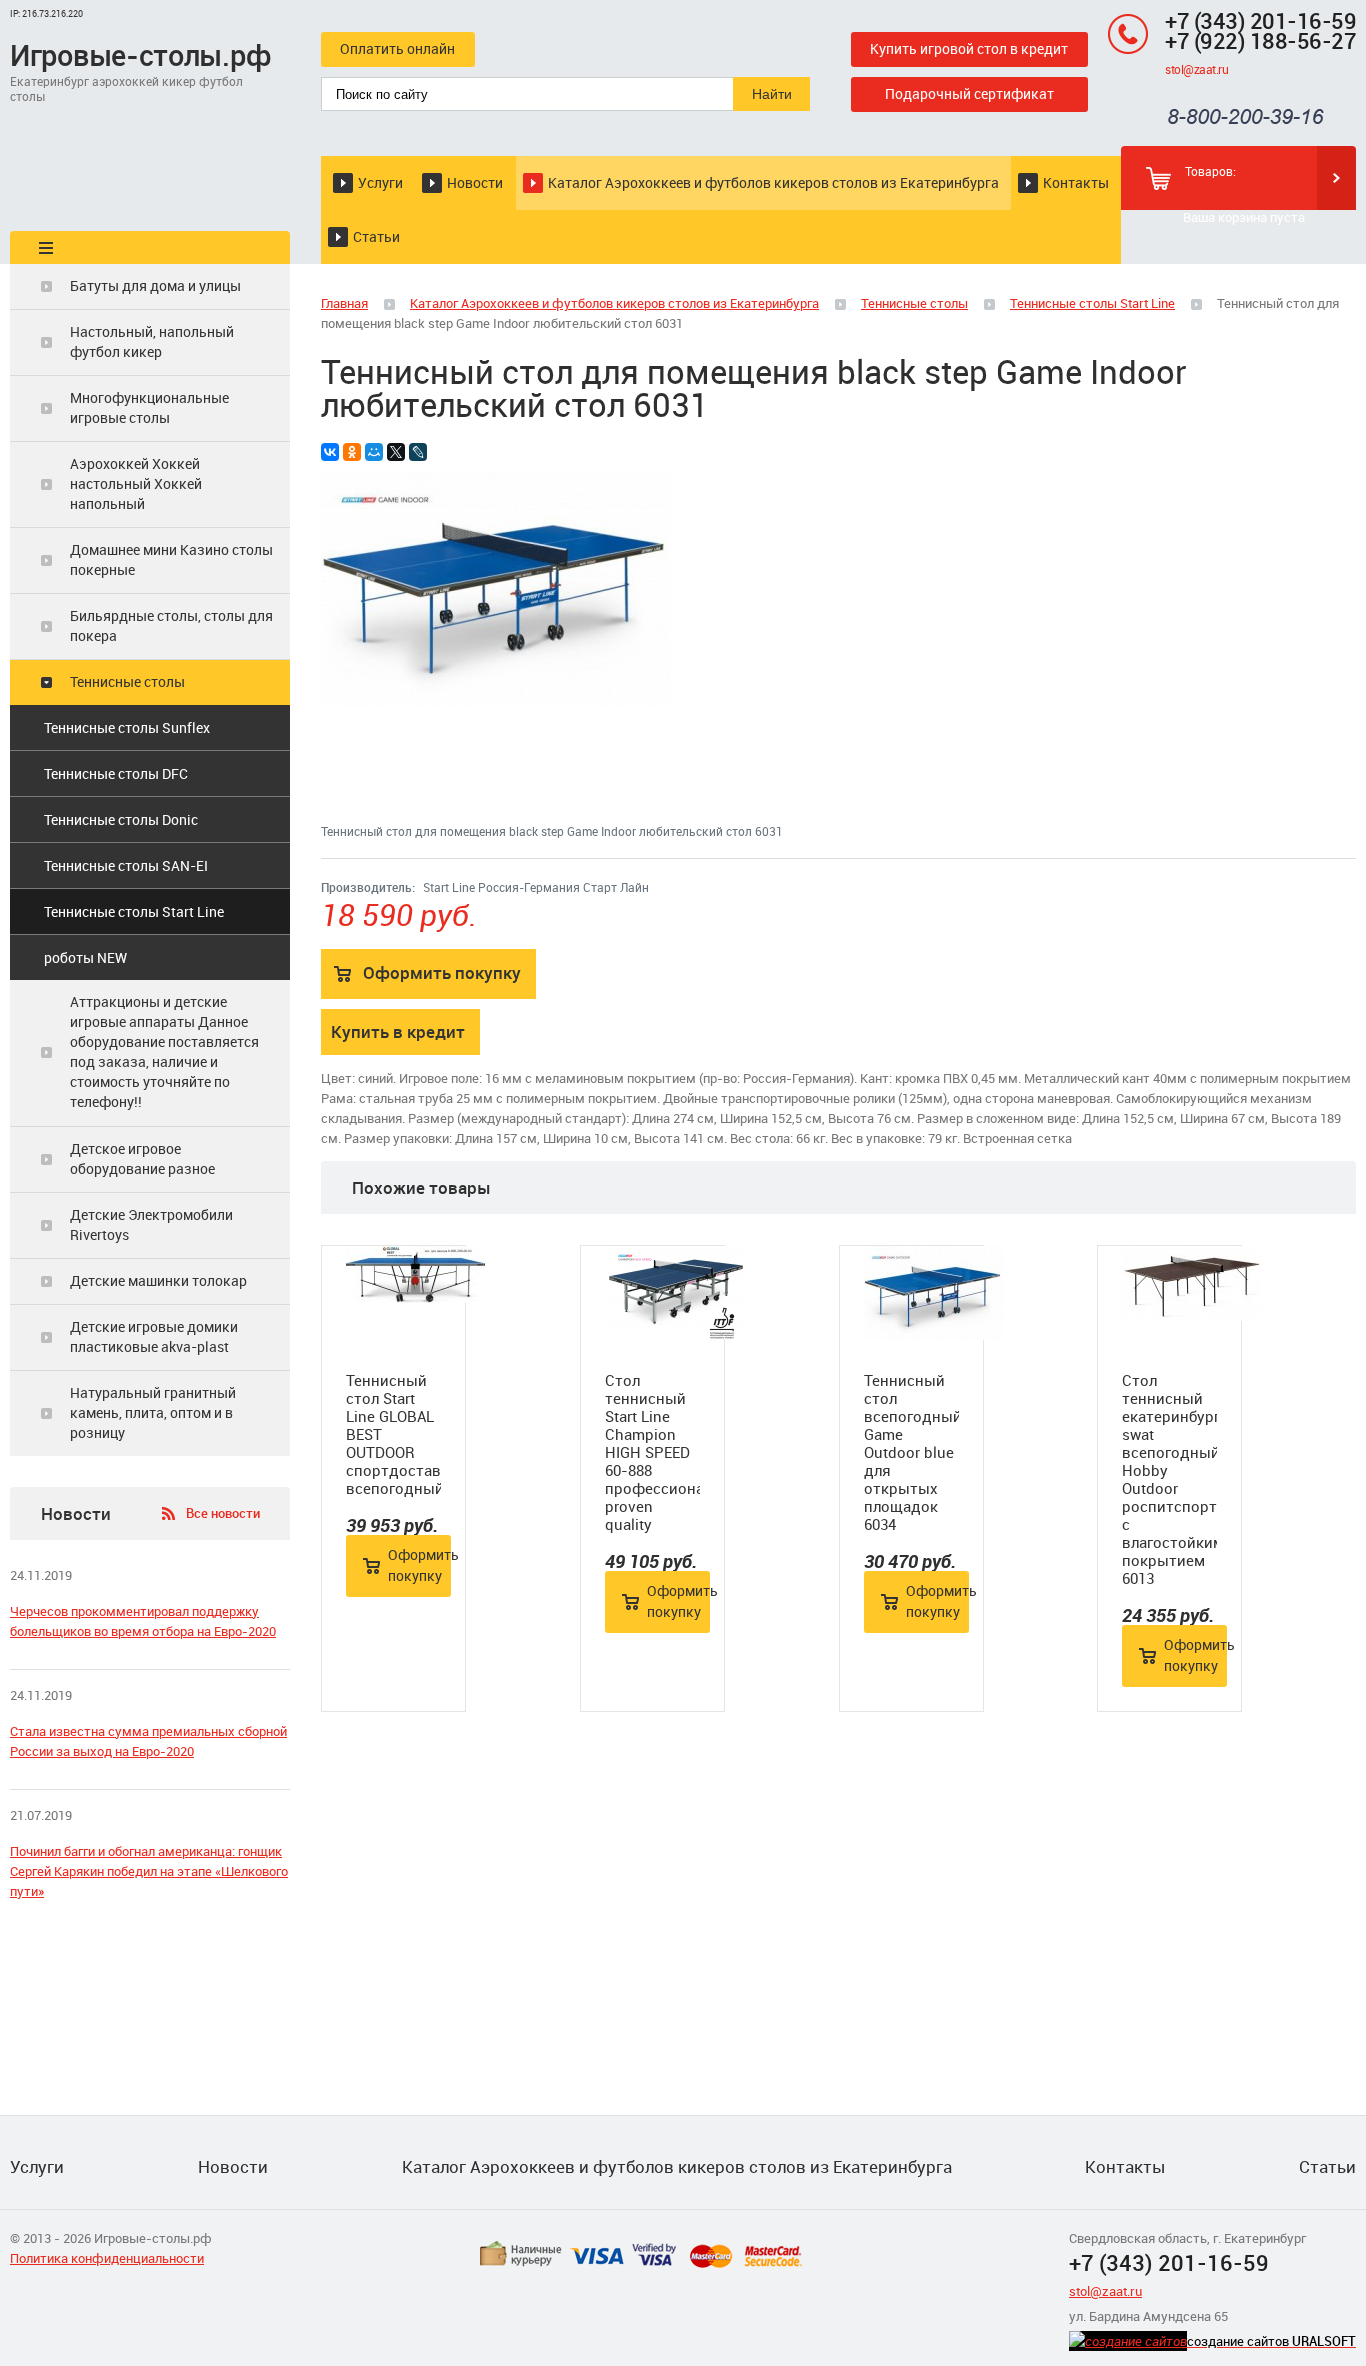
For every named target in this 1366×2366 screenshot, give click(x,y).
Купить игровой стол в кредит (969, 48)
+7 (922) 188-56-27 (1260, 40)
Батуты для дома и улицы (155, 285)
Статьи (376, 236)
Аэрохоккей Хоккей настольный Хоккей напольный (136, 483)
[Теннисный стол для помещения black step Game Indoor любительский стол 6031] (496, 701)
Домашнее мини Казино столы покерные (171, 559)
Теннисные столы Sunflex (127, 727)
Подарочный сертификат (969, 93)
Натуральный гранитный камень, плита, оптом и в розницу (153, 1412)
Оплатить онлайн (397, 48)
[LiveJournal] (418, 452)
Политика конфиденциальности (107, 2258)
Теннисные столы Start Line (134, 911)
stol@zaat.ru (1196, 69)
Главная (344, 303)
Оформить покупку (442, 972)
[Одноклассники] (352, 452)
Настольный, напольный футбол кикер (152, 341)
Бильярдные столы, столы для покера (171, 625)
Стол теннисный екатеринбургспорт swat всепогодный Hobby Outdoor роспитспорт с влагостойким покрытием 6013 (1169, 1479)
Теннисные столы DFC (116, 773)
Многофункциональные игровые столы (149, 407)
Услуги (380, 182)
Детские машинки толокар (158, 1280)
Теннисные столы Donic (121, 819)
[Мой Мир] (374, 452)
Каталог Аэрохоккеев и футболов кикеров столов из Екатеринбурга (773, 182)
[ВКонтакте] (330, 452)
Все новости (223, 1513)
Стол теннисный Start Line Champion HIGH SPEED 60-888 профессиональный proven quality (652, 1452)
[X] (396, 452)
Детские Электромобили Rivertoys (151, 1224)
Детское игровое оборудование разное (142, 1158)
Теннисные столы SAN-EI (126, 865)
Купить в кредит (398, 1031)
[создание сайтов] (1128, 2341)
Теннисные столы (127, 681)
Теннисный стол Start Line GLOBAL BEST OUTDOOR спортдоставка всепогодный (393, 1434)
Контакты (1076, 182)
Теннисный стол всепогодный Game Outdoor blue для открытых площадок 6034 (911, 1452)
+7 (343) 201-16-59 (1260, 20)
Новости (475, 182)
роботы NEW (85, 957)
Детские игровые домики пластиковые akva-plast (154, 1336)
